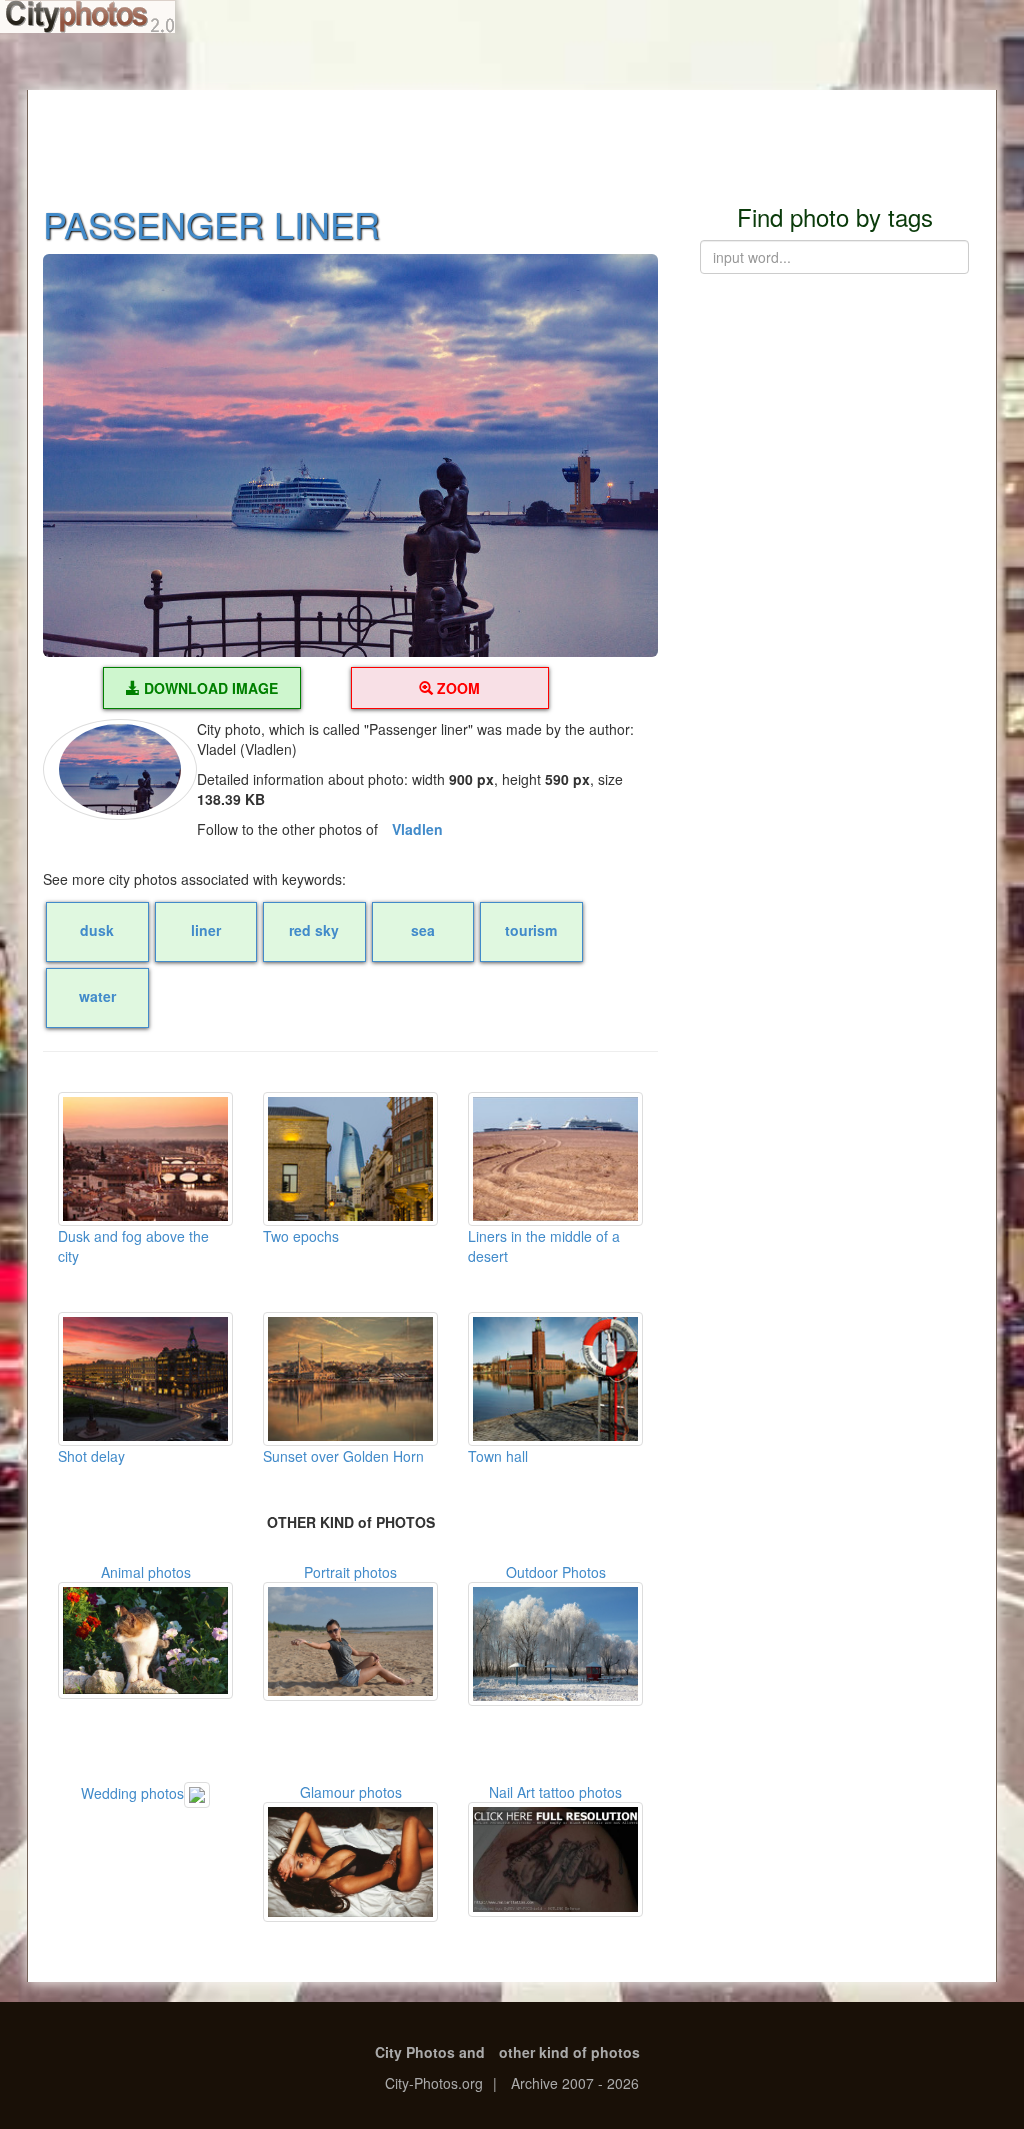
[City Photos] (87, 16)
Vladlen (417, 829)
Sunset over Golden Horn (343, 1456)
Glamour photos (351, 1792)
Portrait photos (350, 1572)
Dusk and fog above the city (133, 1246)
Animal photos (146, 1572)
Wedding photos (132, 1793)
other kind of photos (569, 2052)
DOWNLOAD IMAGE (209, 688)
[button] (350, 455)
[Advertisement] (512, 135)
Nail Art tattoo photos (555, 1792)
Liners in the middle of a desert (544, 1246)
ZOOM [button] (456, 688)
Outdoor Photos (556, 1572)
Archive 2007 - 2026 (575, 2083)
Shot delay (91, 1456)
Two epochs (301, 1236)
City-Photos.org (434, 2083)
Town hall (498, 1456)
